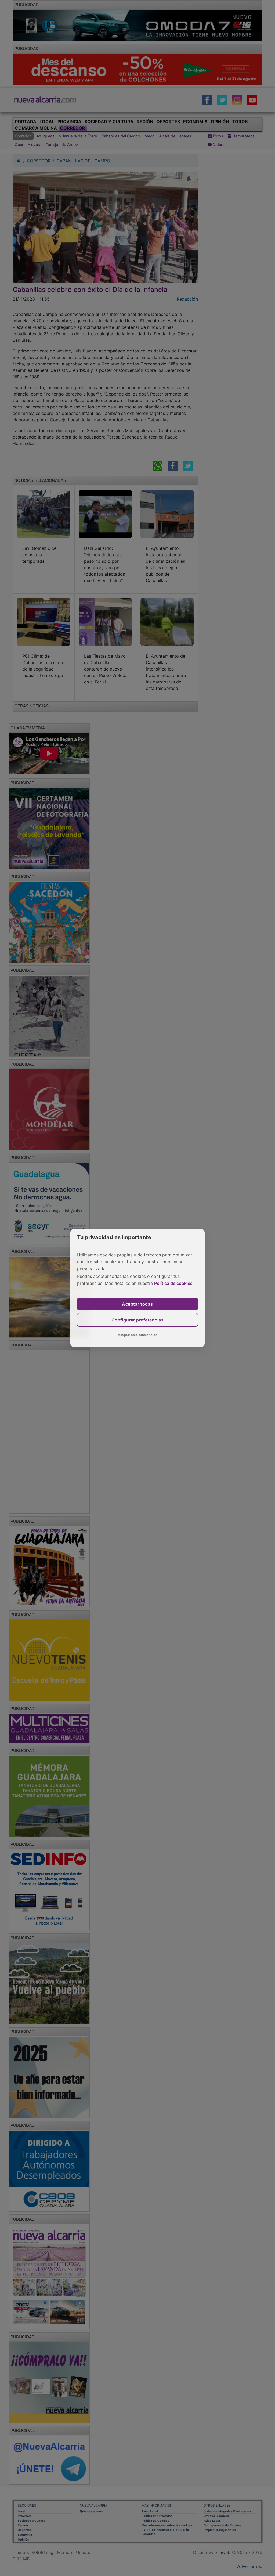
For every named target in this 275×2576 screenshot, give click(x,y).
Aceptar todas (137, 1304)
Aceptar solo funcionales (137, 1335)
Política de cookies (173, 1283)
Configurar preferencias (138, 1320)
